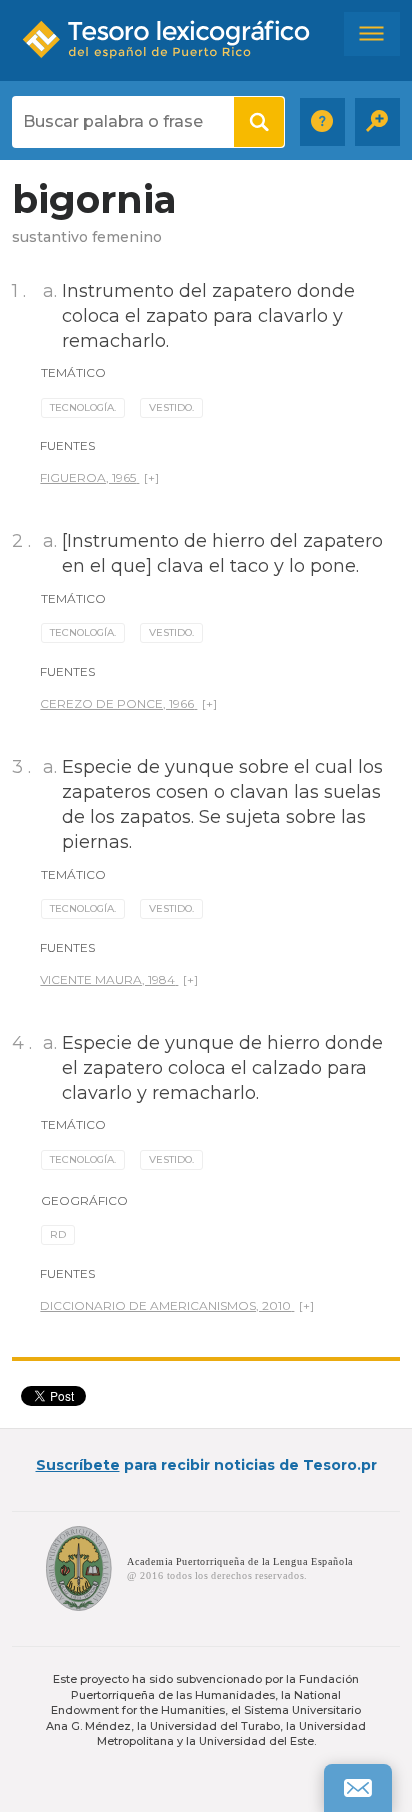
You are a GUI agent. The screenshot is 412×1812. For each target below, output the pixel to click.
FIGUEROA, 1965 (88, 477)
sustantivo (50, 237)
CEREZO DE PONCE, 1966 (117, 703)
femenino (127, 237)
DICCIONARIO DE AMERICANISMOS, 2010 (165, 1305)
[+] (151, 477)
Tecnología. (83, 407)
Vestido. (171, 407)
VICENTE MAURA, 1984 (107, 979)
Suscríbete (78, 1465)
